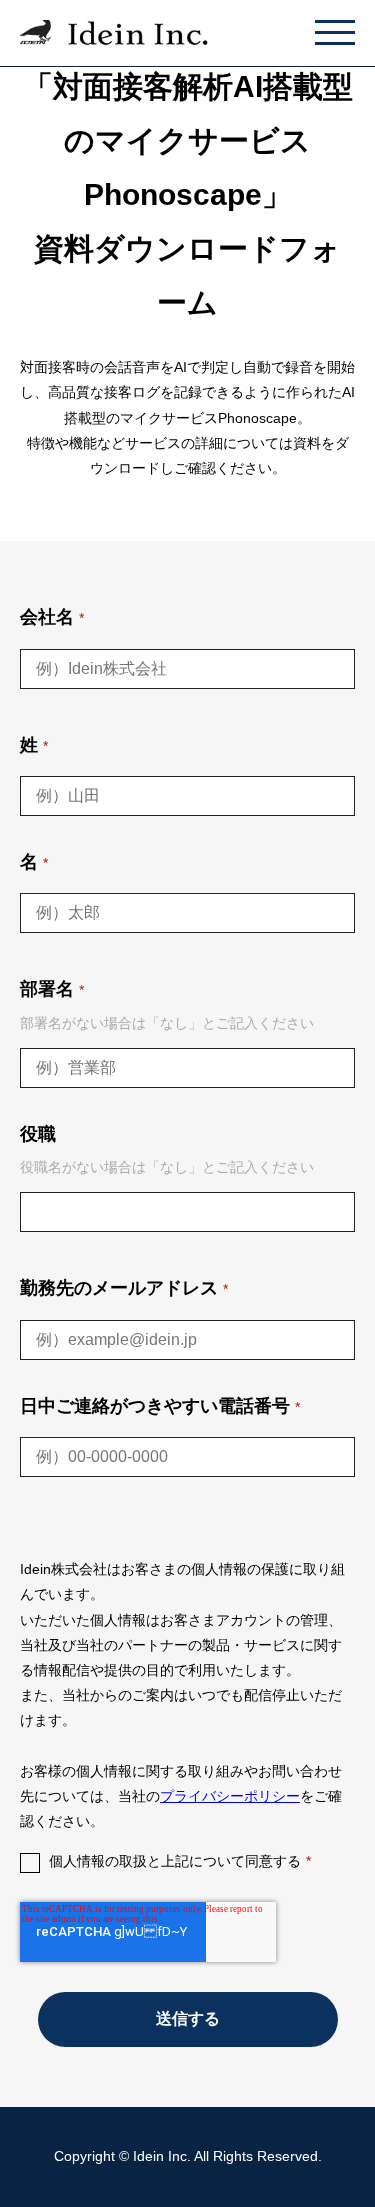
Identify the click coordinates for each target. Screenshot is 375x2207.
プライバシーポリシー (230, 1796)
